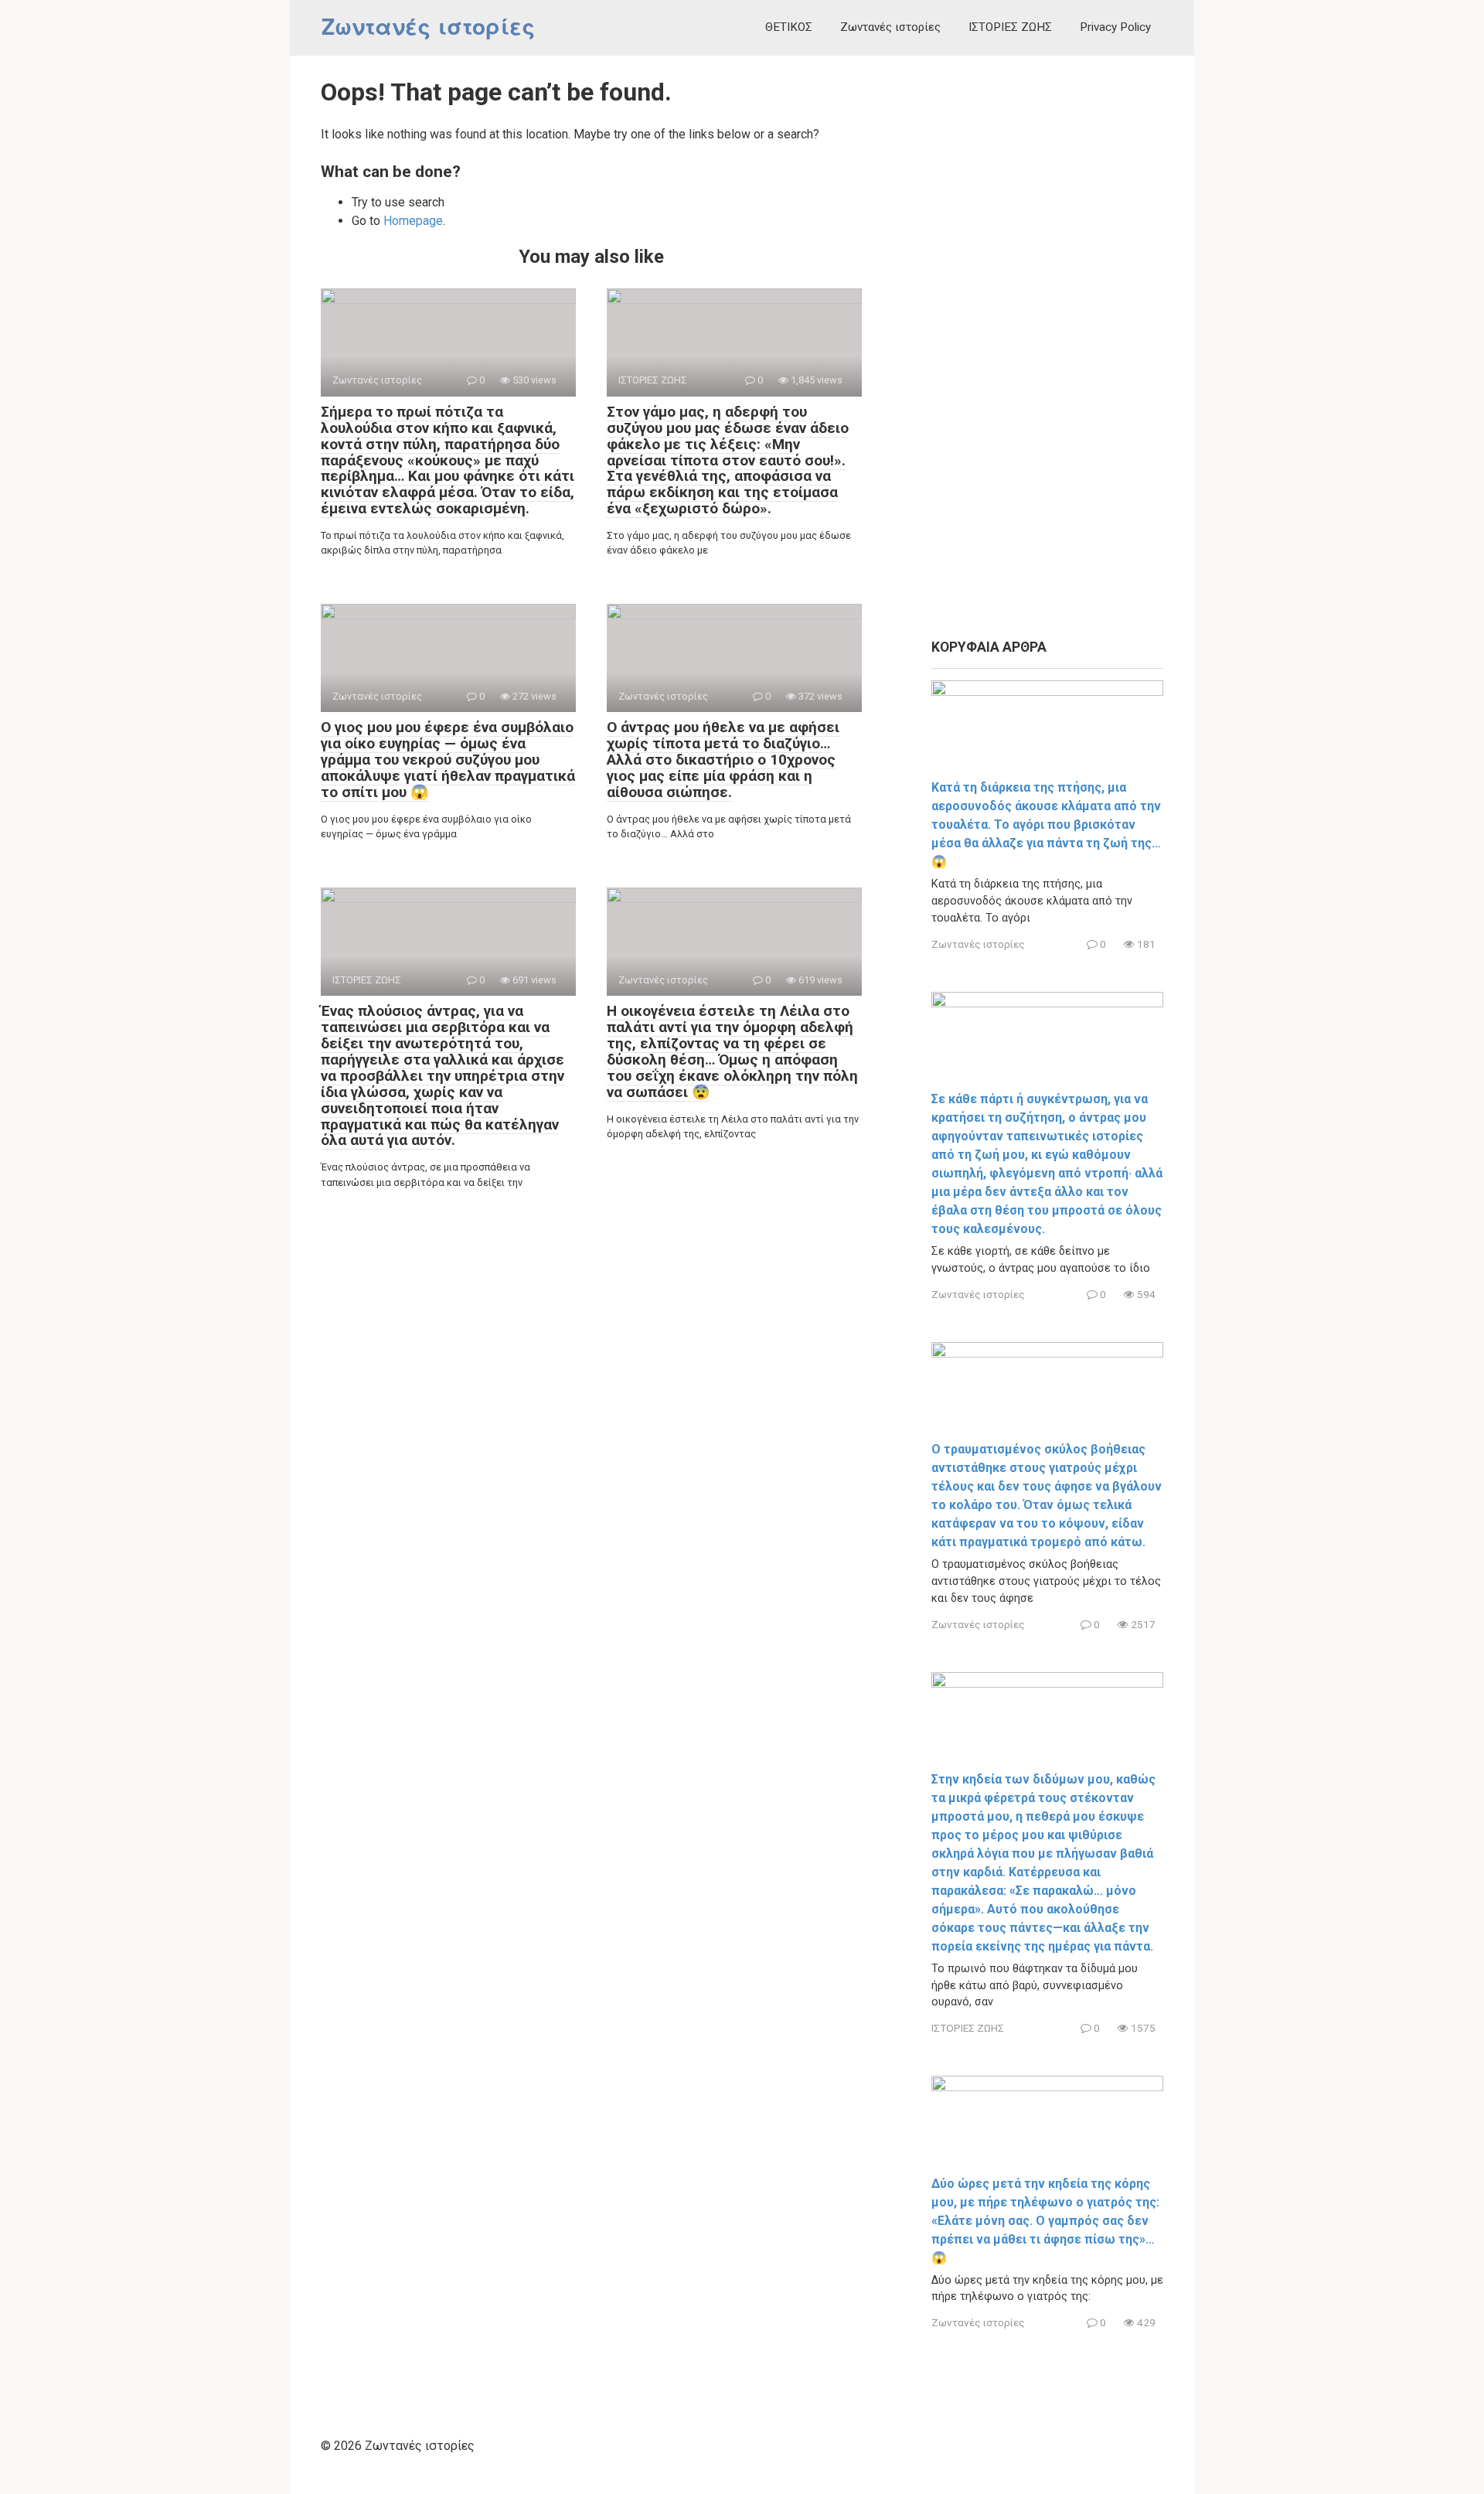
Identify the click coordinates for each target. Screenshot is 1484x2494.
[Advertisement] (1047, 348)
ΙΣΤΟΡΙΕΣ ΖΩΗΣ (1010, 27)
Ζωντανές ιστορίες (428, 27)
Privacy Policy (1115, 27)
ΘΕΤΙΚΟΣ (789, 27)
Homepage (413, 221)
